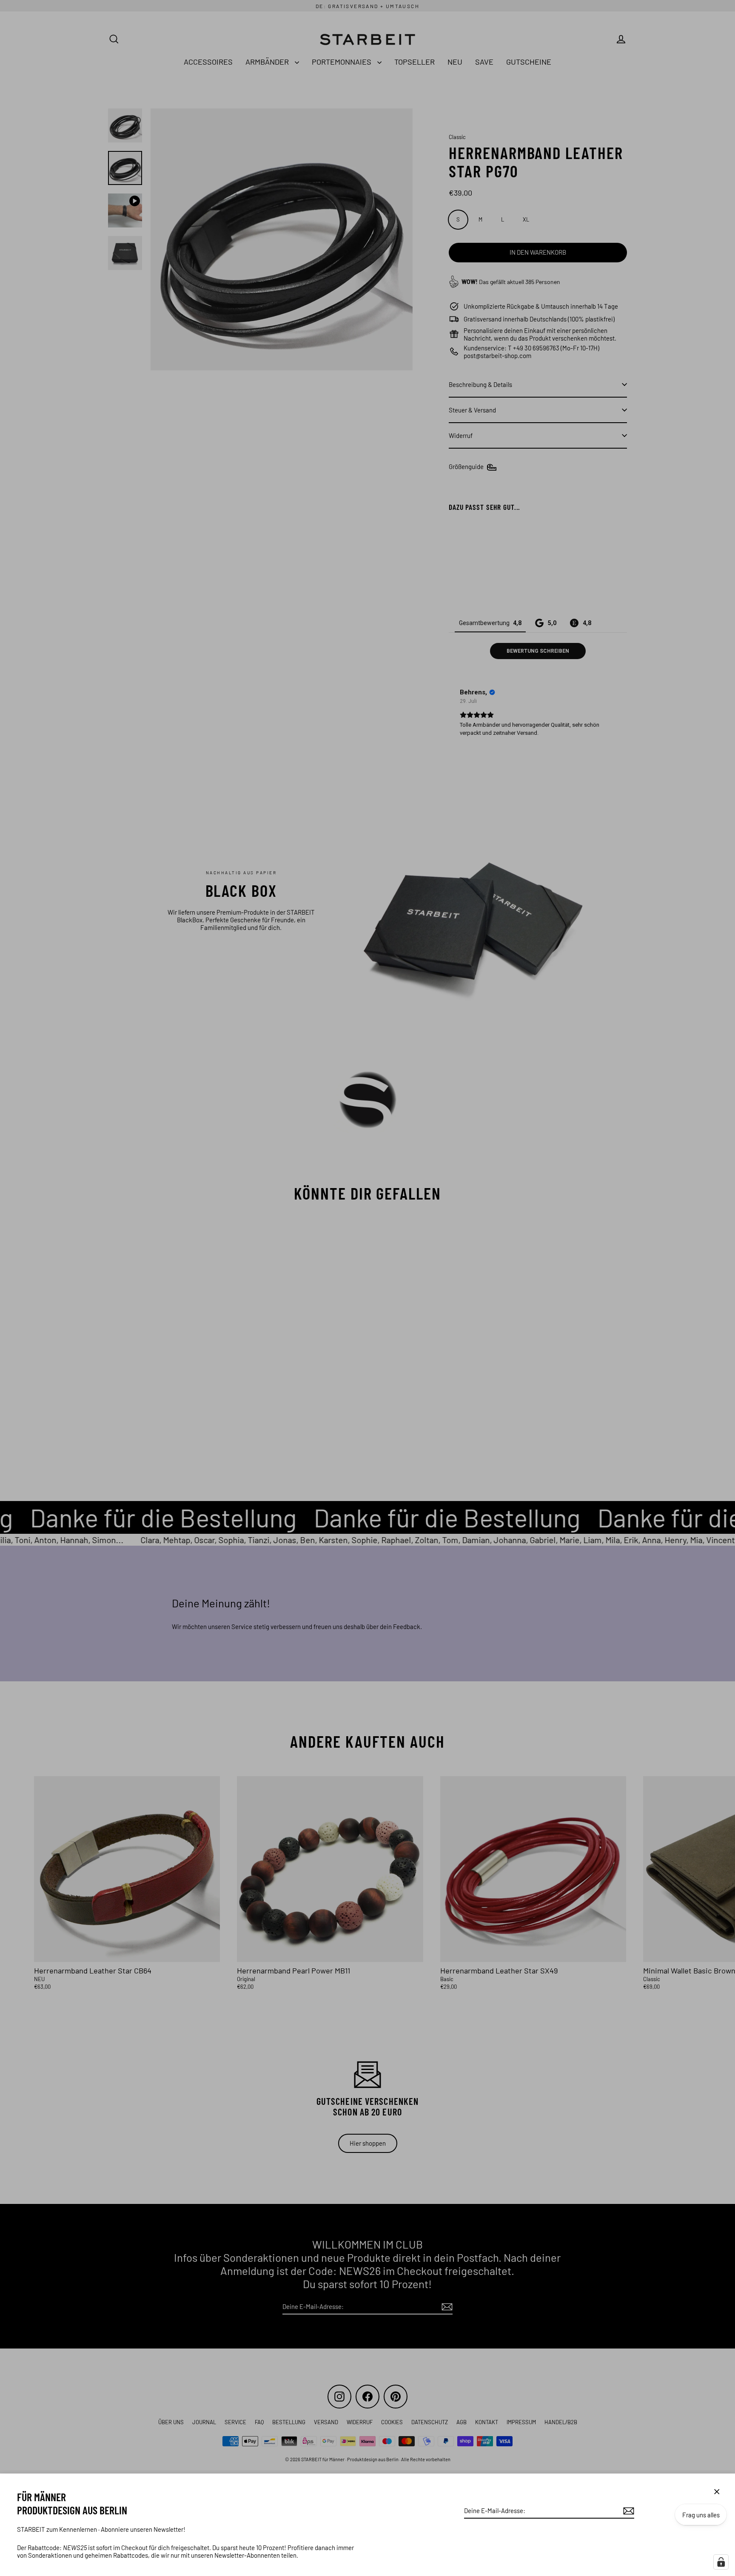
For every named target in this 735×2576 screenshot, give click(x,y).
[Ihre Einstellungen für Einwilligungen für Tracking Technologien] (721, 2562)
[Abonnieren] (627, 2511)
